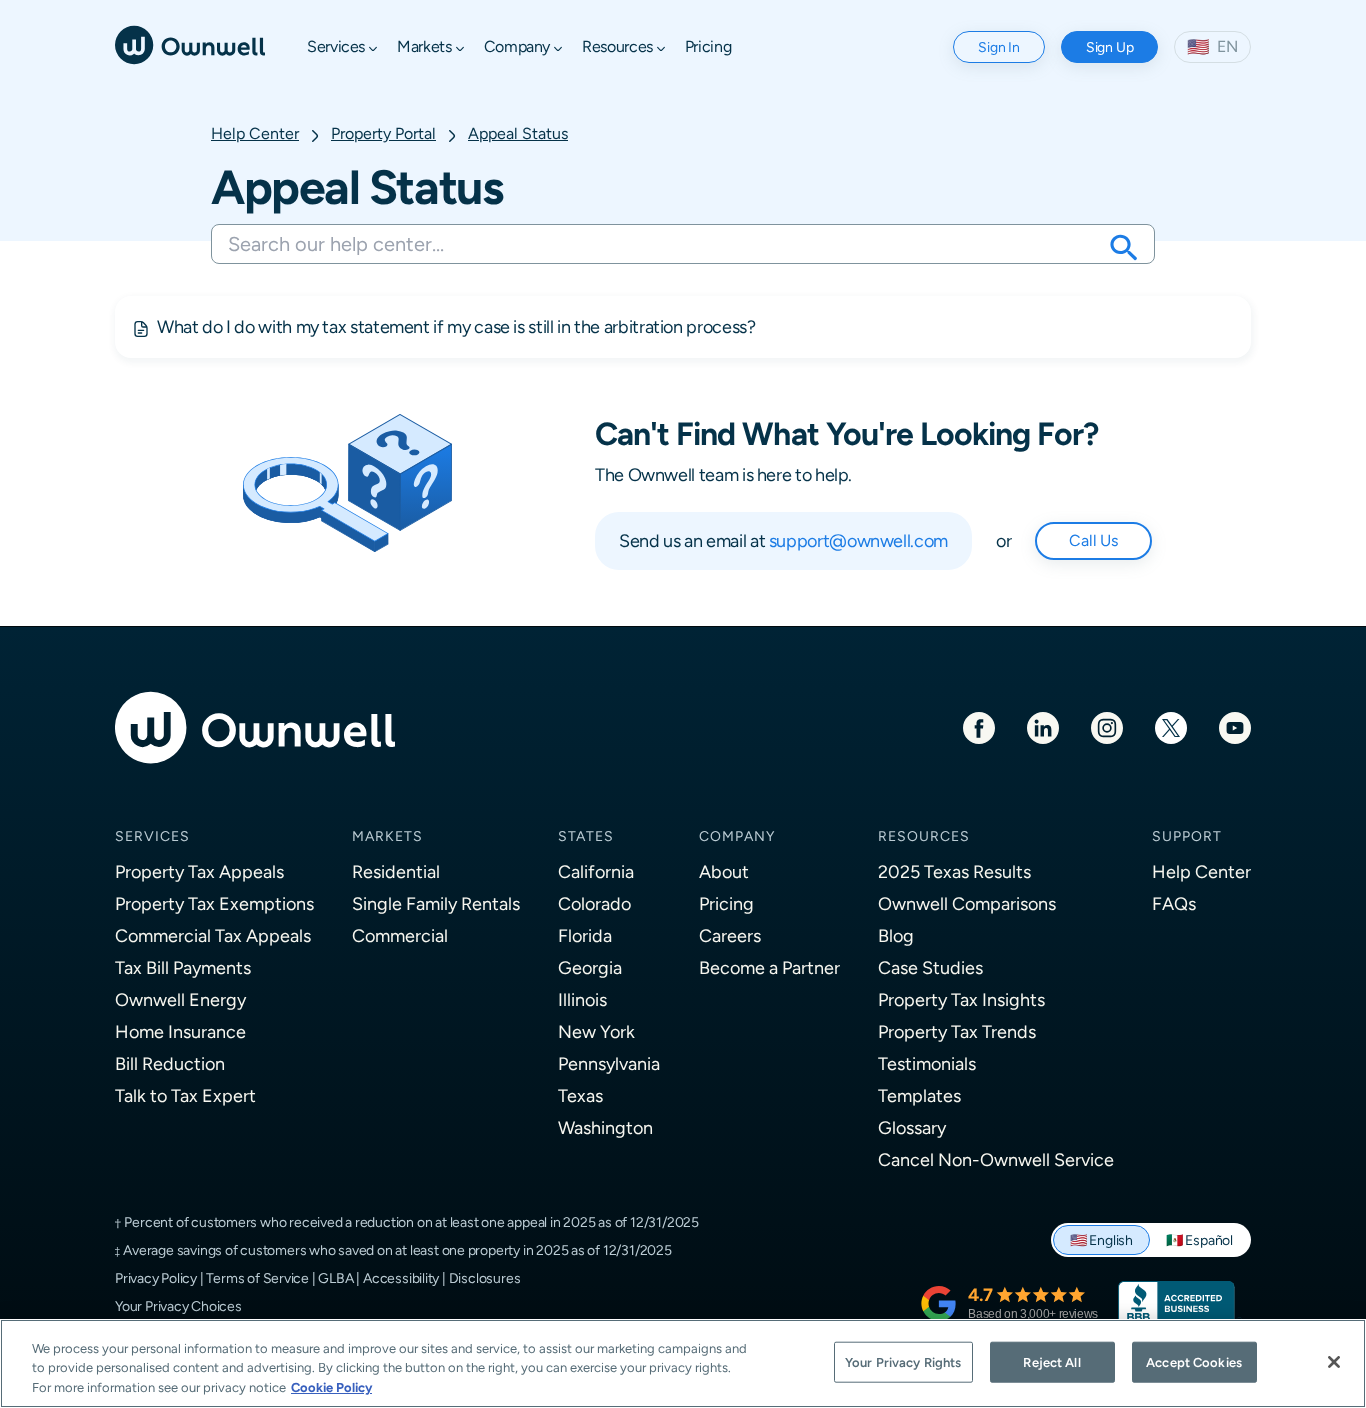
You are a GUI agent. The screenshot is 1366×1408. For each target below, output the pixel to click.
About (724, 871)
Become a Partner (769, 967)
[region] (683, 1363)
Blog (896, 935)
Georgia (590, 967)
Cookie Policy (331, 1387)
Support (1187, 836)
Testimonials (927, 1063)
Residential (396, 871)
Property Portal (383, 133)
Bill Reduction (170, 1063)
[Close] (1334, 1362)
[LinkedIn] (1043, 726)
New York (596, 1031)
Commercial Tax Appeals (213, 935)
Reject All (1051, 1361)
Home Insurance (180, 1031)
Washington (605, 1127)
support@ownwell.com (858, 540)
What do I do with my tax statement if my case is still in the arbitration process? (456, 326)
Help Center (255, 133)
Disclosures (485, 1278)
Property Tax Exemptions (214, 903)
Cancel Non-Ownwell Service (996, 1159)
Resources (924, 836)
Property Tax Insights (961, 999)
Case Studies (930, 967)
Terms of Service (257, 1278)
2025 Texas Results (954, 871)
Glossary (912, 1127)
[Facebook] (979, 726)
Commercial (400, 935)
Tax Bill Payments (183, 967)
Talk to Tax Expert (185, 1095)
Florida (585, 935)
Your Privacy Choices (178, 1306)
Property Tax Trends (957, 1031)
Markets (387, 836)
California (596, 871)
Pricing (726, 903)
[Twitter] (1171, 726)
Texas (580, 1095)
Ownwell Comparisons (967, 903)
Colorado (594, 903)
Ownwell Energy (180, 999)
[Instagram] (1107, 726)
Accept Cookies (1194, 1361)
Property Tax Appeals (199, 871)
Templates (919, 1095)
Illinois (582, 999)
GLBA (335, 1278)
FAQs (1174, 903)
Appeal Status (518, 133)
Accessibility (401, 1278)
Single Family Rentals (436, 903)
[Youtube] (1235, 726)
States (586, 836)
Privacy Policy (156, 1278)
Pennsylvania (609, 1063)
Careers (730, 935)
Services (152, 836)
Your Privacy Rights (903, 1361)
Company (737, 836)
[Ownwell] (190, 43)
